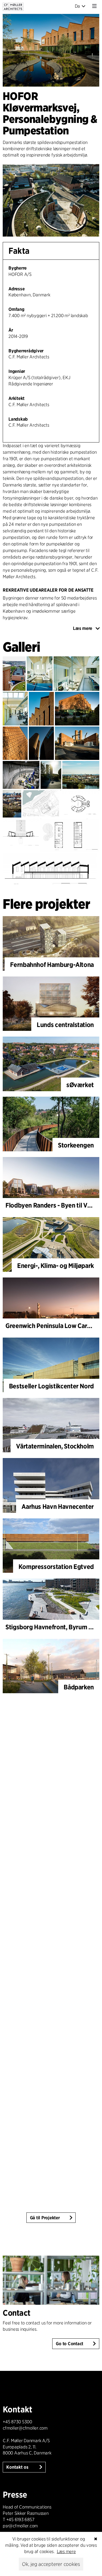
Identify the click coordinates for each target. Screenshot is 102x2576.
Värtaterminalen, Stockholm (55, 1446)
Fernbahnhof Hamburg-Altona (52, 965)
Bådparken (79, 1687)
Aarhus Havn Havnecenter (58, 1507)
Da (78, 6)
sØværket (80, 1085)
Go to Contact (69, 2344)
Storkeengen (76, 1145)
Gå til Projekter (45, 2218)
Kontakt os (18, 2467)
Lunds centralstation (65, 1025)
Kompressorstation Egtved (56, 1567)
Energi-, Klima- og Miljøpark (55, 1266)
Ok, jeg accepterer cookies (51, 2564)
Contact (17, 2313)
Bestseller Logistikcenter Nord (51, 1386)
